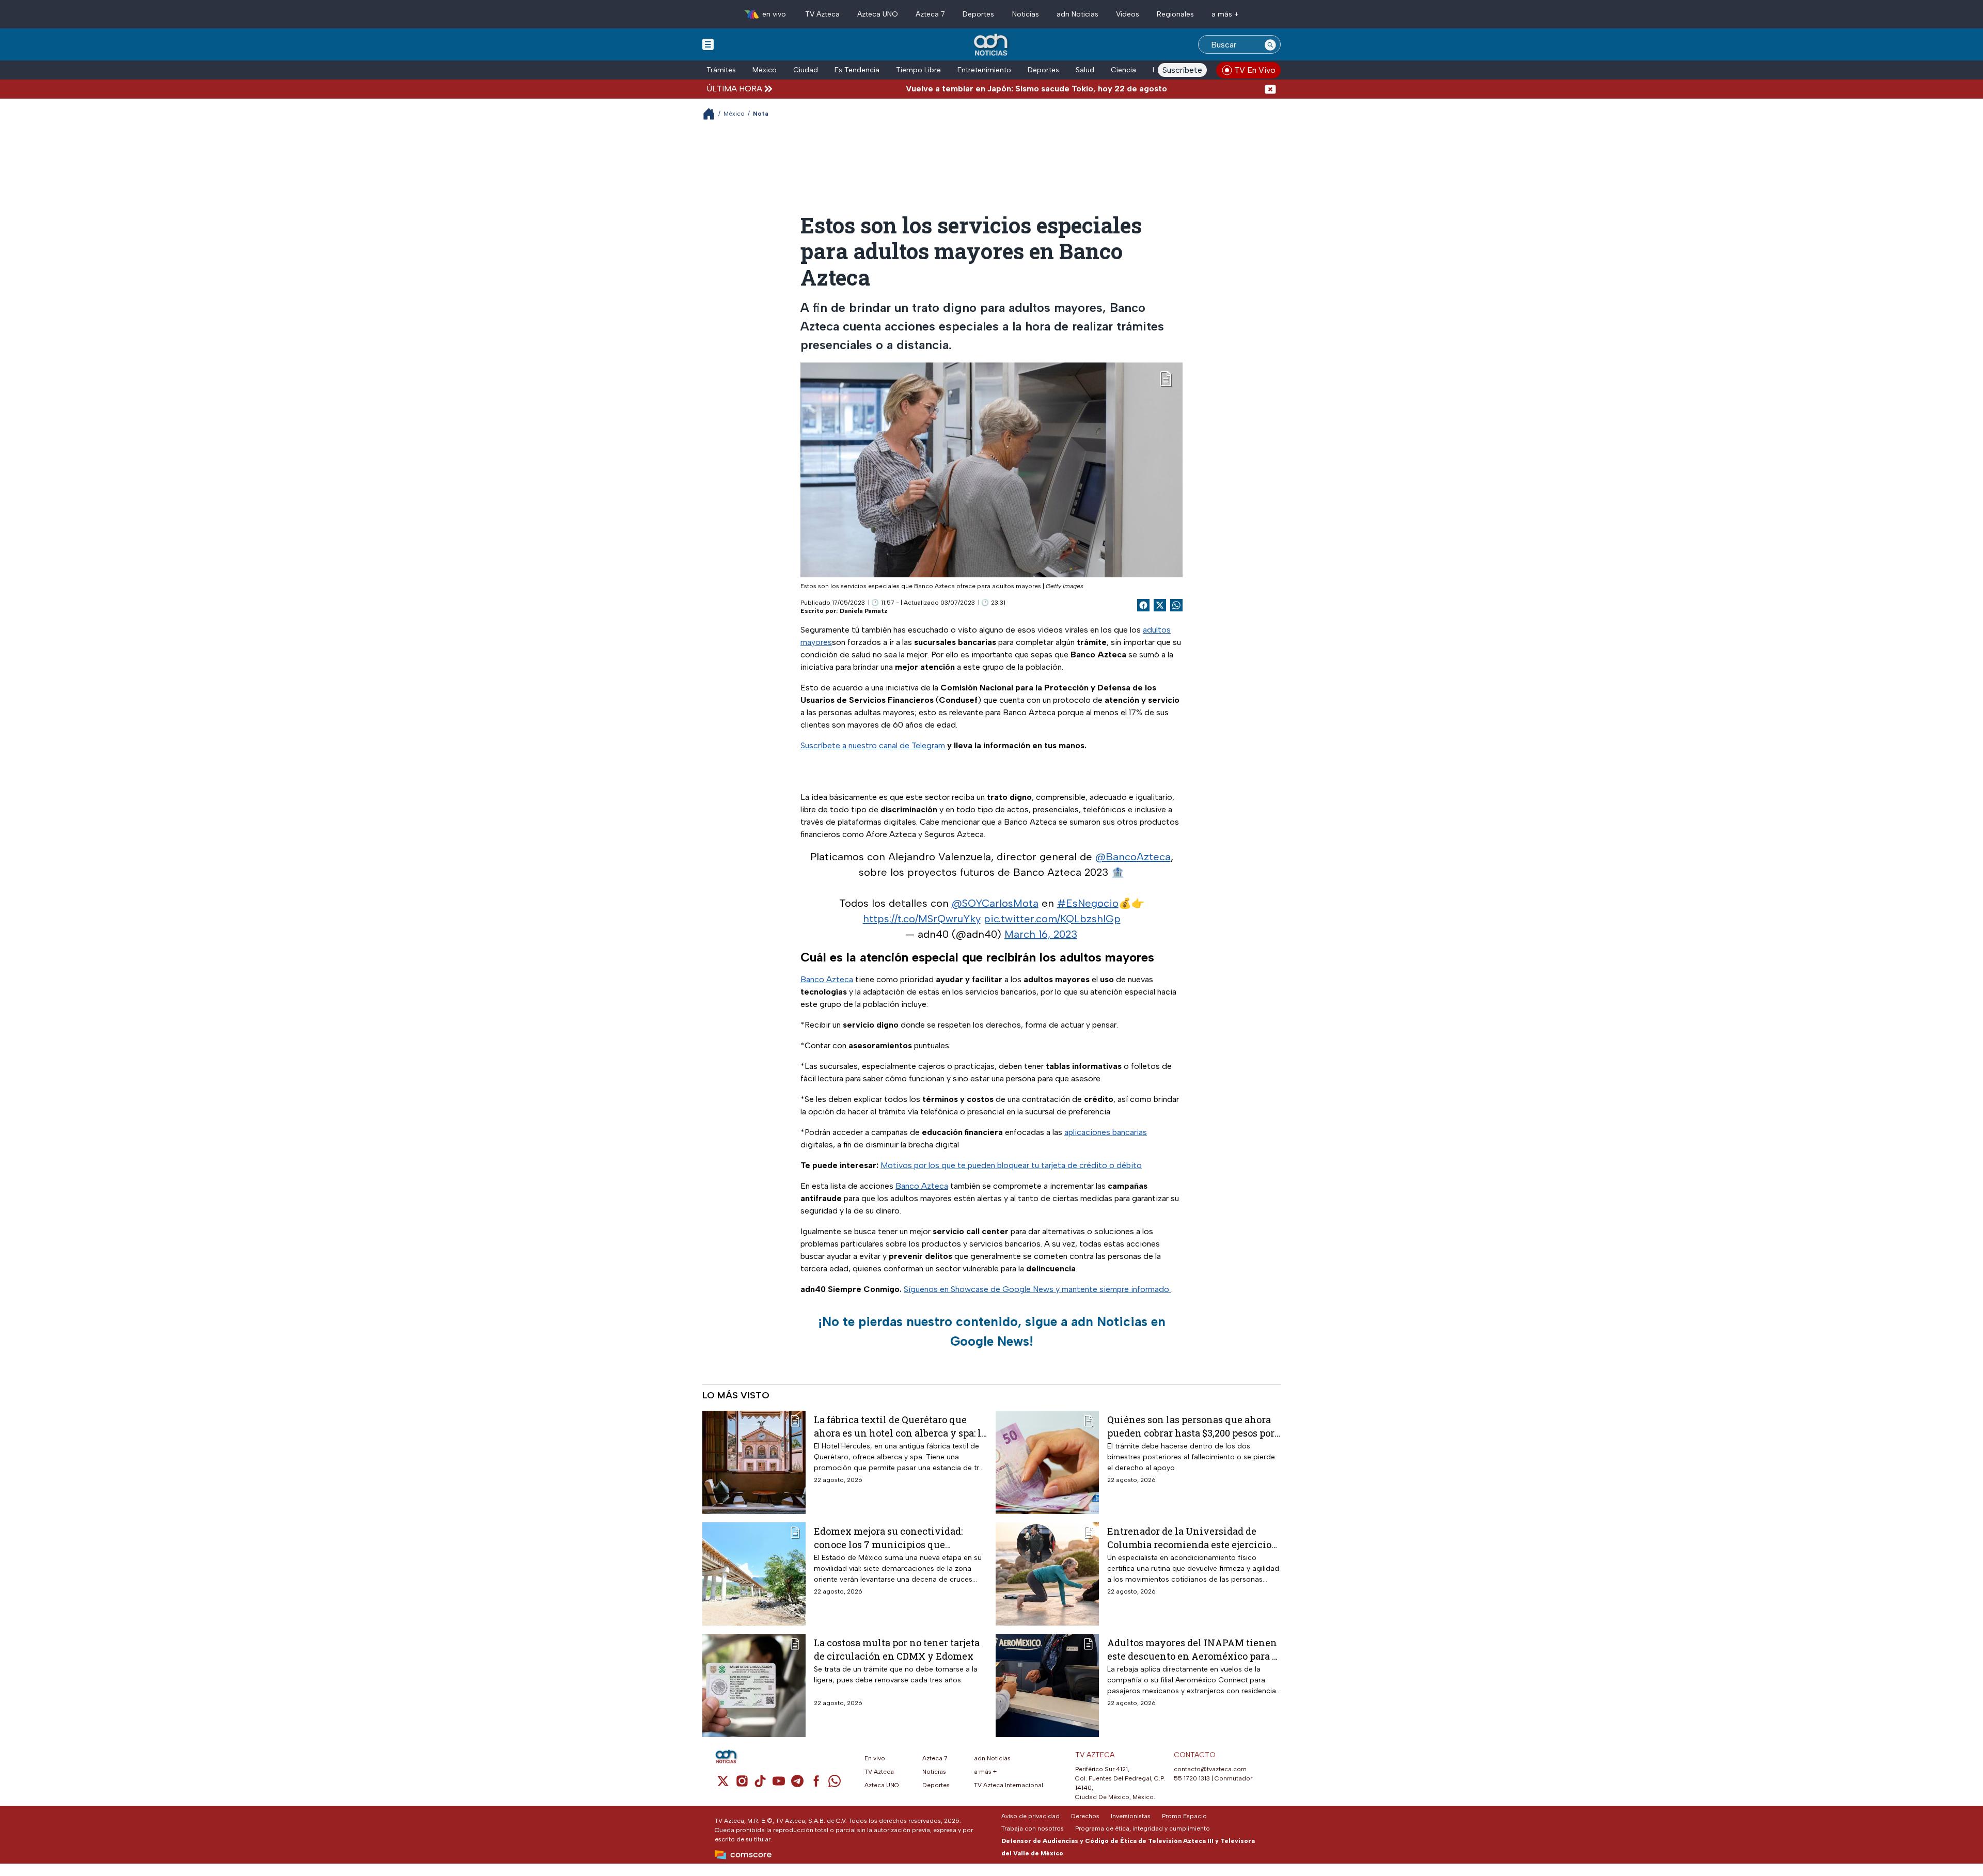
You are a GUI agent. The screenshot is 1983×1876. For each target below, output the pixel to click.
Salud (1085, 70)
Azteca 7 (930, 14)
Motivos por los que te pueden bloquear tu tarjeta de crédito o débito (1011, 1165)
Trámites (721, 70)
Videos (1128, 14)
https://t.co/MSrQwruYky (922, 919)
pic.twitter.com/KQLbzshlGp (1052, 919)
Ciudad (806, 70)
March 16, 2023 (1041, 934)
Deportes (978, 14)
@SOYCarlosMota (995, 903)
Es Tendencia (857, 70)
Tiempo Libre (918, 70)
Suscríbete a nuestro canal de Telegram (874, 745)
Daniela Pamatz (864, 611)
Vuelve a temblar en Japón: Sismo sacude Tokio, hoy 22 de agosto (959, 89)
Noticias (1026, 14)
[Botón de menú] (708, 44)
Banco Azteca (827, 979)
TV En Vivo (1255, 70)
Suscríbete (1182, 70)
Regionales (1175, 14)
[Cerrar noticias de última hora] (1270, 89)
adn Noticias (1077, 14)
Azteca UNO (878, 14)
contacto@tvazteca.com (1210, 1769)
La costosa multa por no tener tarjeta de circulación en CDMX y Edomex (897, 1649)
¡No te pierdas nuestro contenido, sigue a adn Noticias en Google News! (992, 1331)
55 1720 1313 (1192, 1778)
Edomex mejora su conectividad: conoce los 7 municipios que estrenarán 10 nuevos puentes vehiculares (888, 1538)
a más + (1225, 14)
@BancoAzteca (1133, 857)
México (765, 70)
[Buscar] (1270, 44)
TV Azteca (822, 14)
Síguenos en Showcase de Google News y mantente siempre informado (1037, 1289)
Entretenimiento (984, 70)
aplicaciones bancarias (1106, 1132)
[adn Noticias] (992, 45)
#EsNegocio (1088, 903)
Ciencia (1123, 70)
